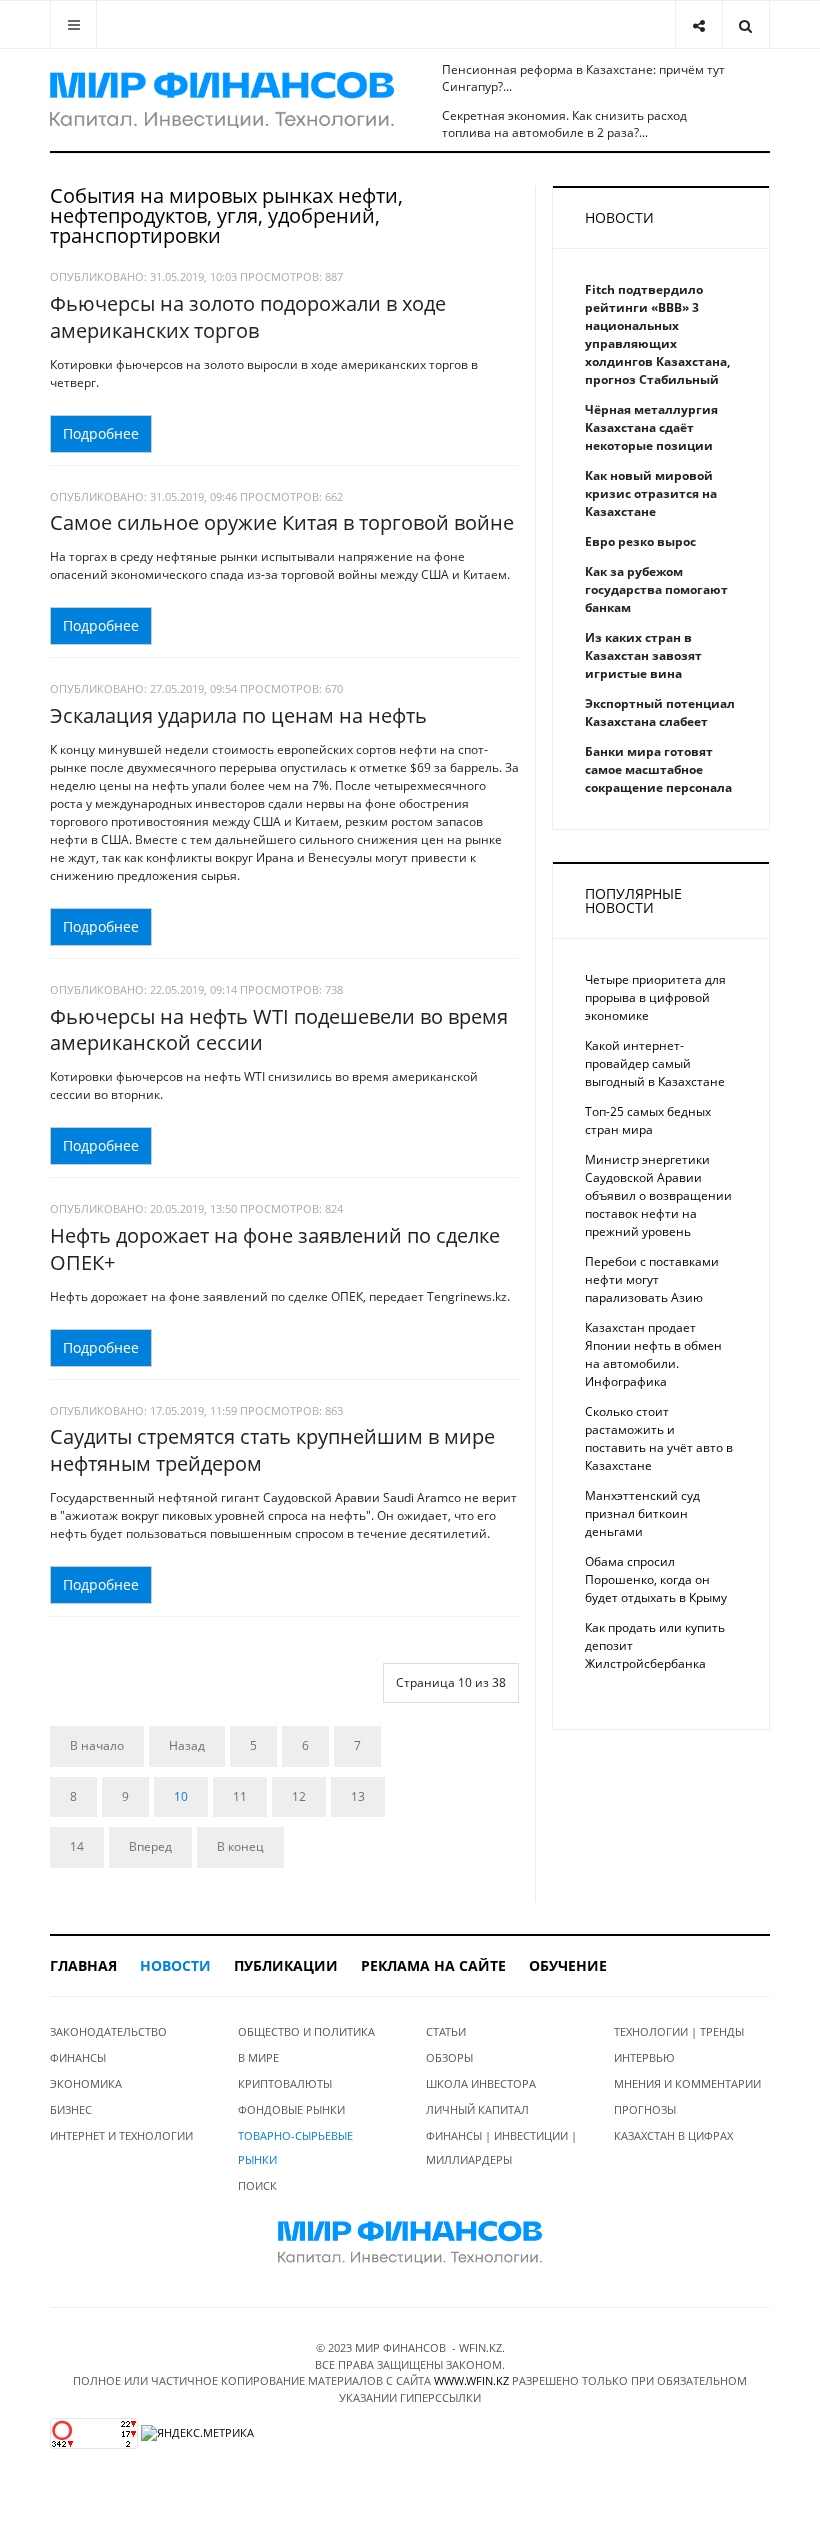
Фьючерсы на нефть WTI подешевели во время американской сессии (279, 1030)
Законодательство (108, 2031)
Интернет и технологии (121, 2135)
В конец (240, 1846)
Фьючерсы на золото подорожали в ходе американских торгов (248, 317)
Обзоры (449, 2057)
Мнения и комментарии (687, 2083)
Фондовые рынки (291, 2109)
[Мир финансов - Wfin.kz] (222, 100)
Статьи (446, 2031)
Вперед (150, 1846)
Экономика (86, 2083)
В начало (97, 1745)
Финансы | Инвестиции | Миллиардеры (501, 2147)
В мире (258, 2057)
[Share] (698, 24)
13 (358, 1796)
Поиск (257, 2185)
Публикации (286, 1965)
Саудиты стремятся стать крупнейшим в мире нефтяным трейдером (272, 1450)
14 (77, 1846)
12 (299, 1796)
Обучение (568, 1965)
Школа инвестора (481, 2083)
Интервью (644, 2057)
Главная (83, 1965)
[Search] (745, 24)
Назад (187, 1745)
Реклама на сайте (433, 1965)
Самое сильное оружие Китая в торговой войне (282, 522)
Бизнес (71, 2109)
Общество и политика (306, 2031)
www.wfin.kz (471, 2380)
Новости (175, 1965)
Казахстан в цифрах (673, 2135)
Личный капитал (477, 2109)
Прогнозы (645, 2109)
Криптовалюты (285, 2083)
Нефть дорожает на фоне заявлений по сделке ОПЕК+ (275, 1249)
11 (240, 1796)
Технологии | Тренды (679, 2031)
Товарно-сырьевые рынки (295, 2147)
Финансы (78, 2057)
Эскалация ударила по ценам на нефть (238, 715)
